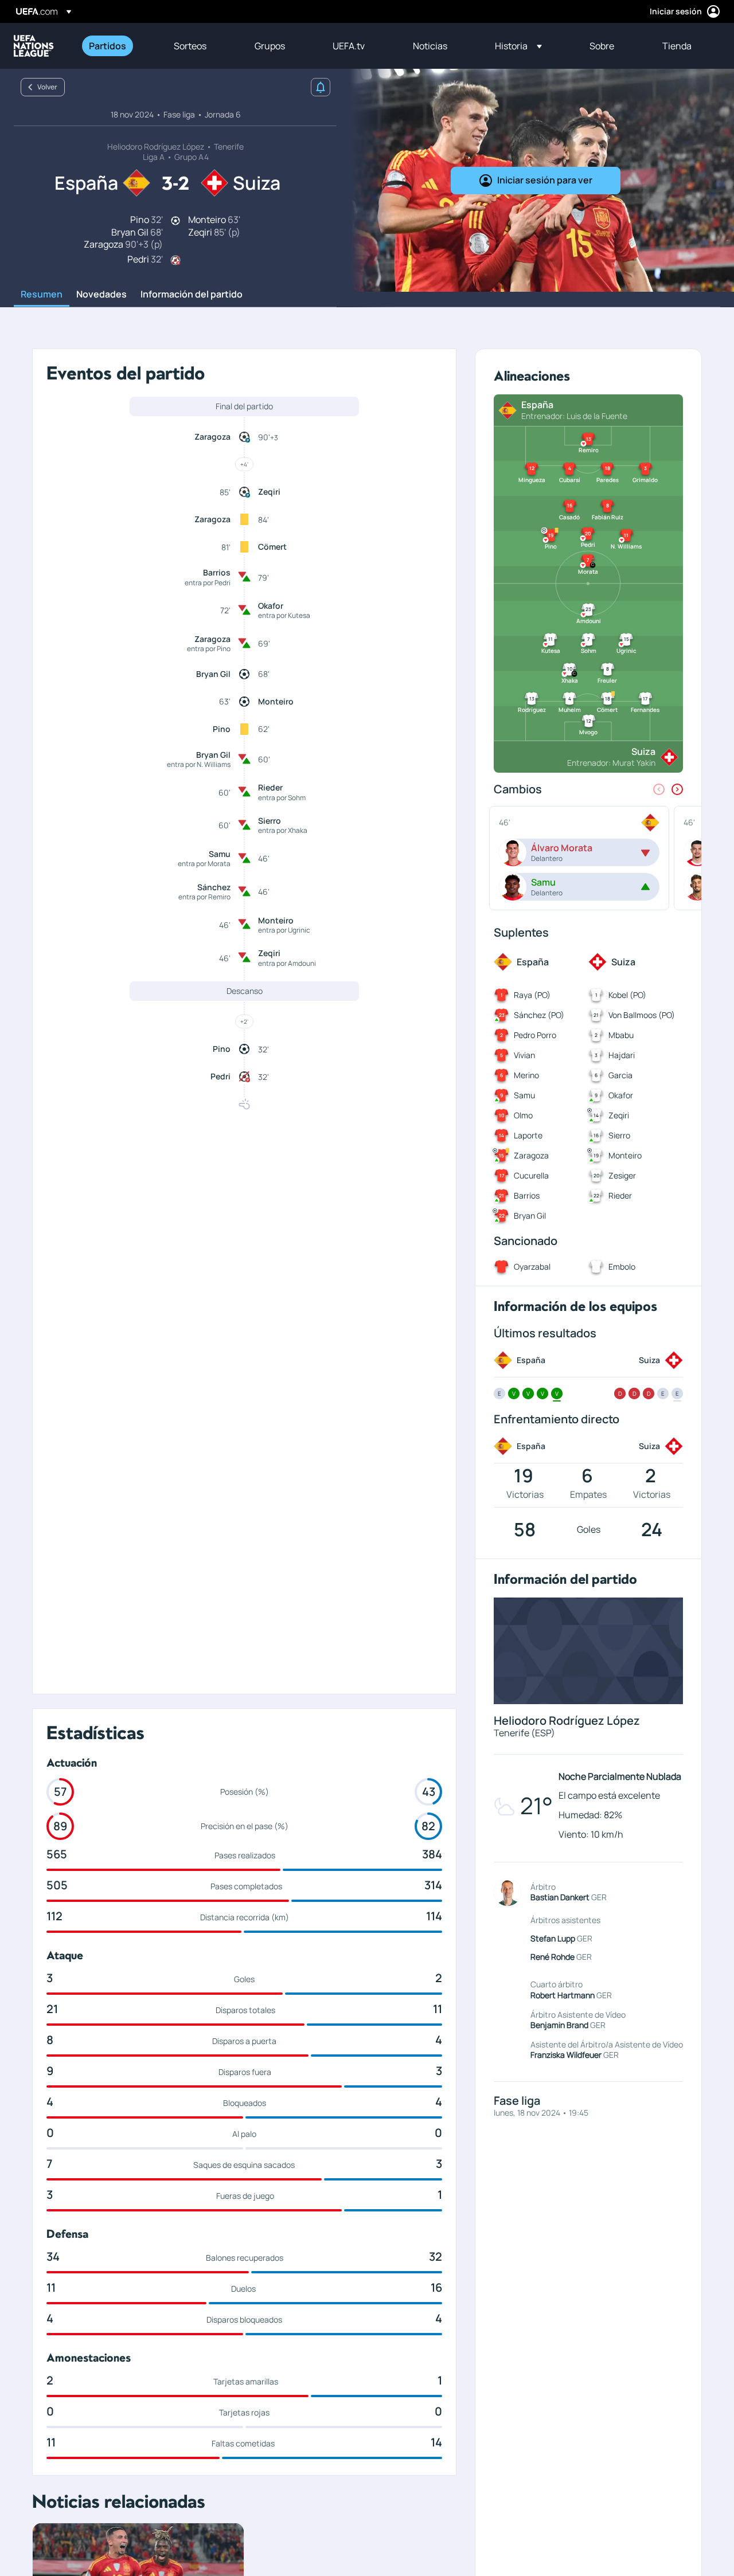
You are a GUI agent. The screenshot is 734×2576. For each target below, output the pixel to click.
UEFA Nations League (34, 46)
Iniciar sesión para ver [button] (545, 180)
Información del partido (192, 295)
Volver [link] (47, 87)
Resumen (42, 295)
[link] (108, 46)
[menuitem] (117, 46)
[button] (518, 46)
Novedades (101, 295)
